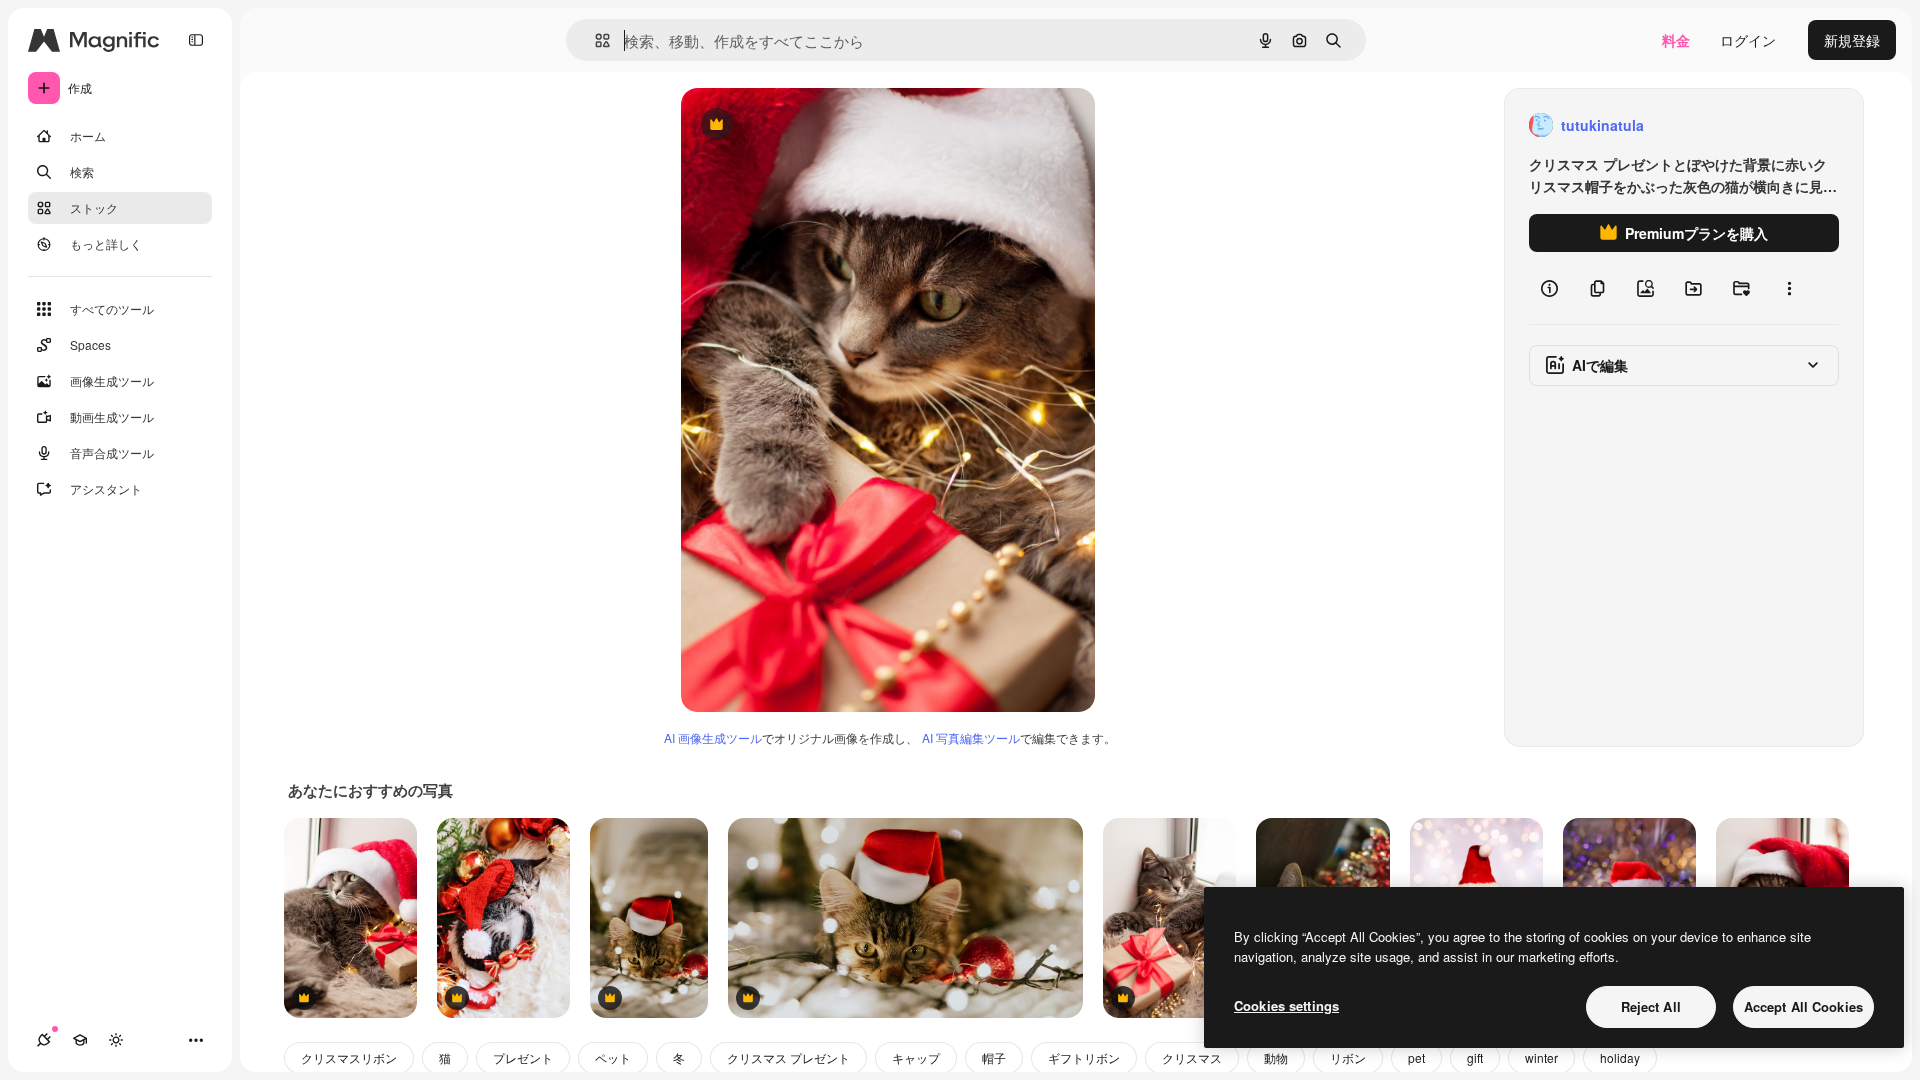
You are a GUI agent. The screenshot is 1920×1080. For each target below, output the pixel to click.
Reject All (1651, 1006)
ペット (613, 1057)
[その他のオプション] (1789, 288)
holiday (1620, 1057)
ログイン (1748, 40)
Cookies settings (1286, 1005)
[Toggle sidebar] (196, 40)
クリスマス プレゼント (788, 1057)
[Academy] (80, 1040)
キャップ (916, 1057)
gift (1475, 1057)
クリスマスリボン (349, 1057)
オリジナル (818, 125)
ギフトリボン (1084, 1057)
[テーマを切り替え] (116, 1040)
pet (1416, 1057)
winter (1541, 1057)
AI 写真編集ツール (971, 737)
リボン (1348, 1057)
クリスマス (1192, 1057)
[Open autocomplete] (594, 40)
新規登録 (1852, 40)
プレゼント (523, 1057)
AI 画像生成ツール (713, 737)
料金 (1676, 40)
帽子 (994, 1057)
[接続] (44, 1040)
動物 (1276, 1057)
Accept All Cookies (1803, 1006)
